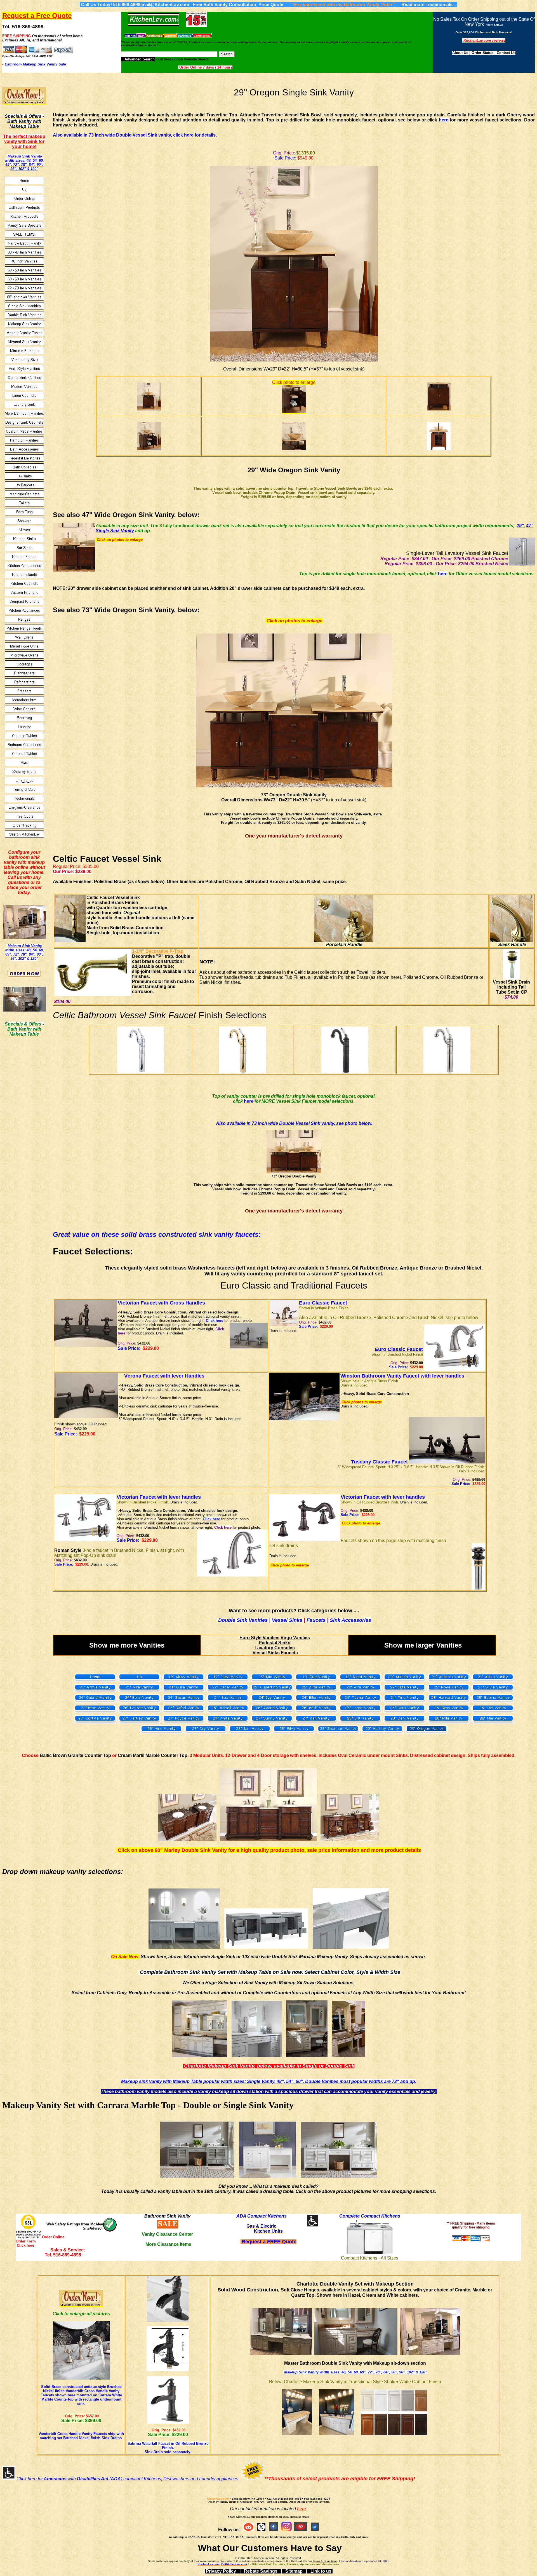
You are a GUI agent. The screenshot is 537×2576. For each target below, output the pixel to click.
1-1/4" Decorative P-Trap (158, 951)
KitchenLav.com (218, 2499)
